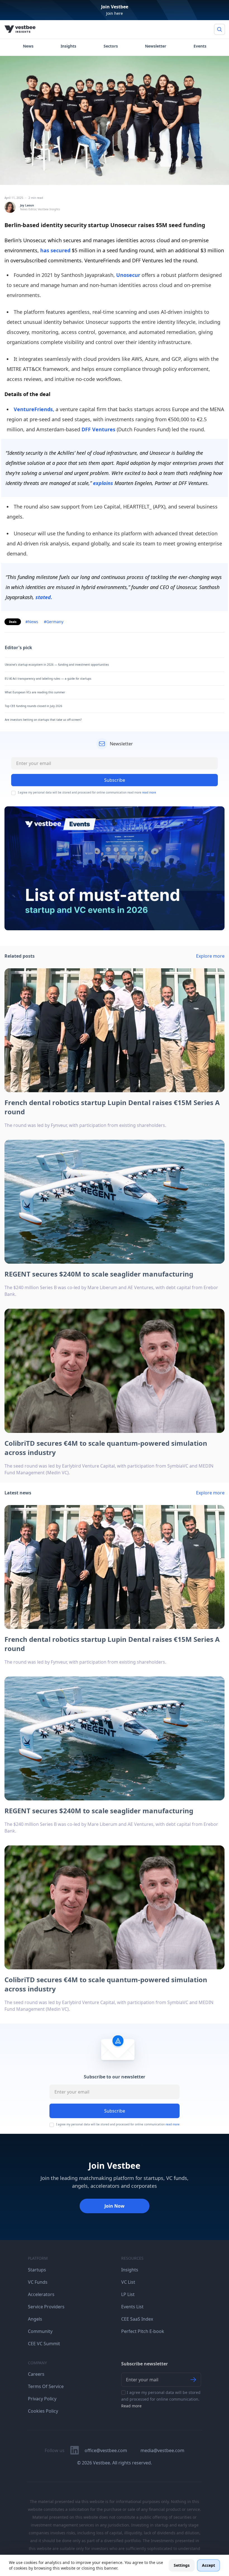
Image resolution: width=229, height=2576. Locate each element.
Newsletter (156, 46)
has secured (55, 250)
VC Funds (38, 2282)
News (28, 46)
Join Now (115, 2206)
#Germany (54, 622)
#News (32, 622)
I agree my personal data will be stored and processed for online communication (118, 2124)
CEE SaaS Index (137, 2319)
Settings (182, 2565)
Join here (115, 13)
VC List (128, 2282)
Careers (36, 2374)
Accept (208, 2565)
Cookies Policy (43, 2411)
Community (40, 2331)
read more (149, 792)
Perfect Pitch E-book (143, 2331)
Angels (35, 2319)
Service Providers (46, 2307)
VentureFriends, (34, 409)
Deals (13, 622)
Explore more (210, 956)
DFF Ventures (98, 429)
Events (200, 46)
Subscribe (115, 2111)
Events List (132, 2307)
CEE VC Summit (44, 2344)
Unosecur (128, 275)
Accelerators (41, 2294)
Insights (68, 46)
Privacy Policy (42, 2399)
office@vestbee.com (106, 2450)
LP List (128, 2294)
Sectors (111, 46)
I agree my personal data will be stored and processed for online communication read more (87, 793)
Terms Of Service (46, 2386)
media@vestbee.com (162, 2450)
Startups (37, 2270)
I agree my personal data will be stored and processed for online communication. (161, 2399)
